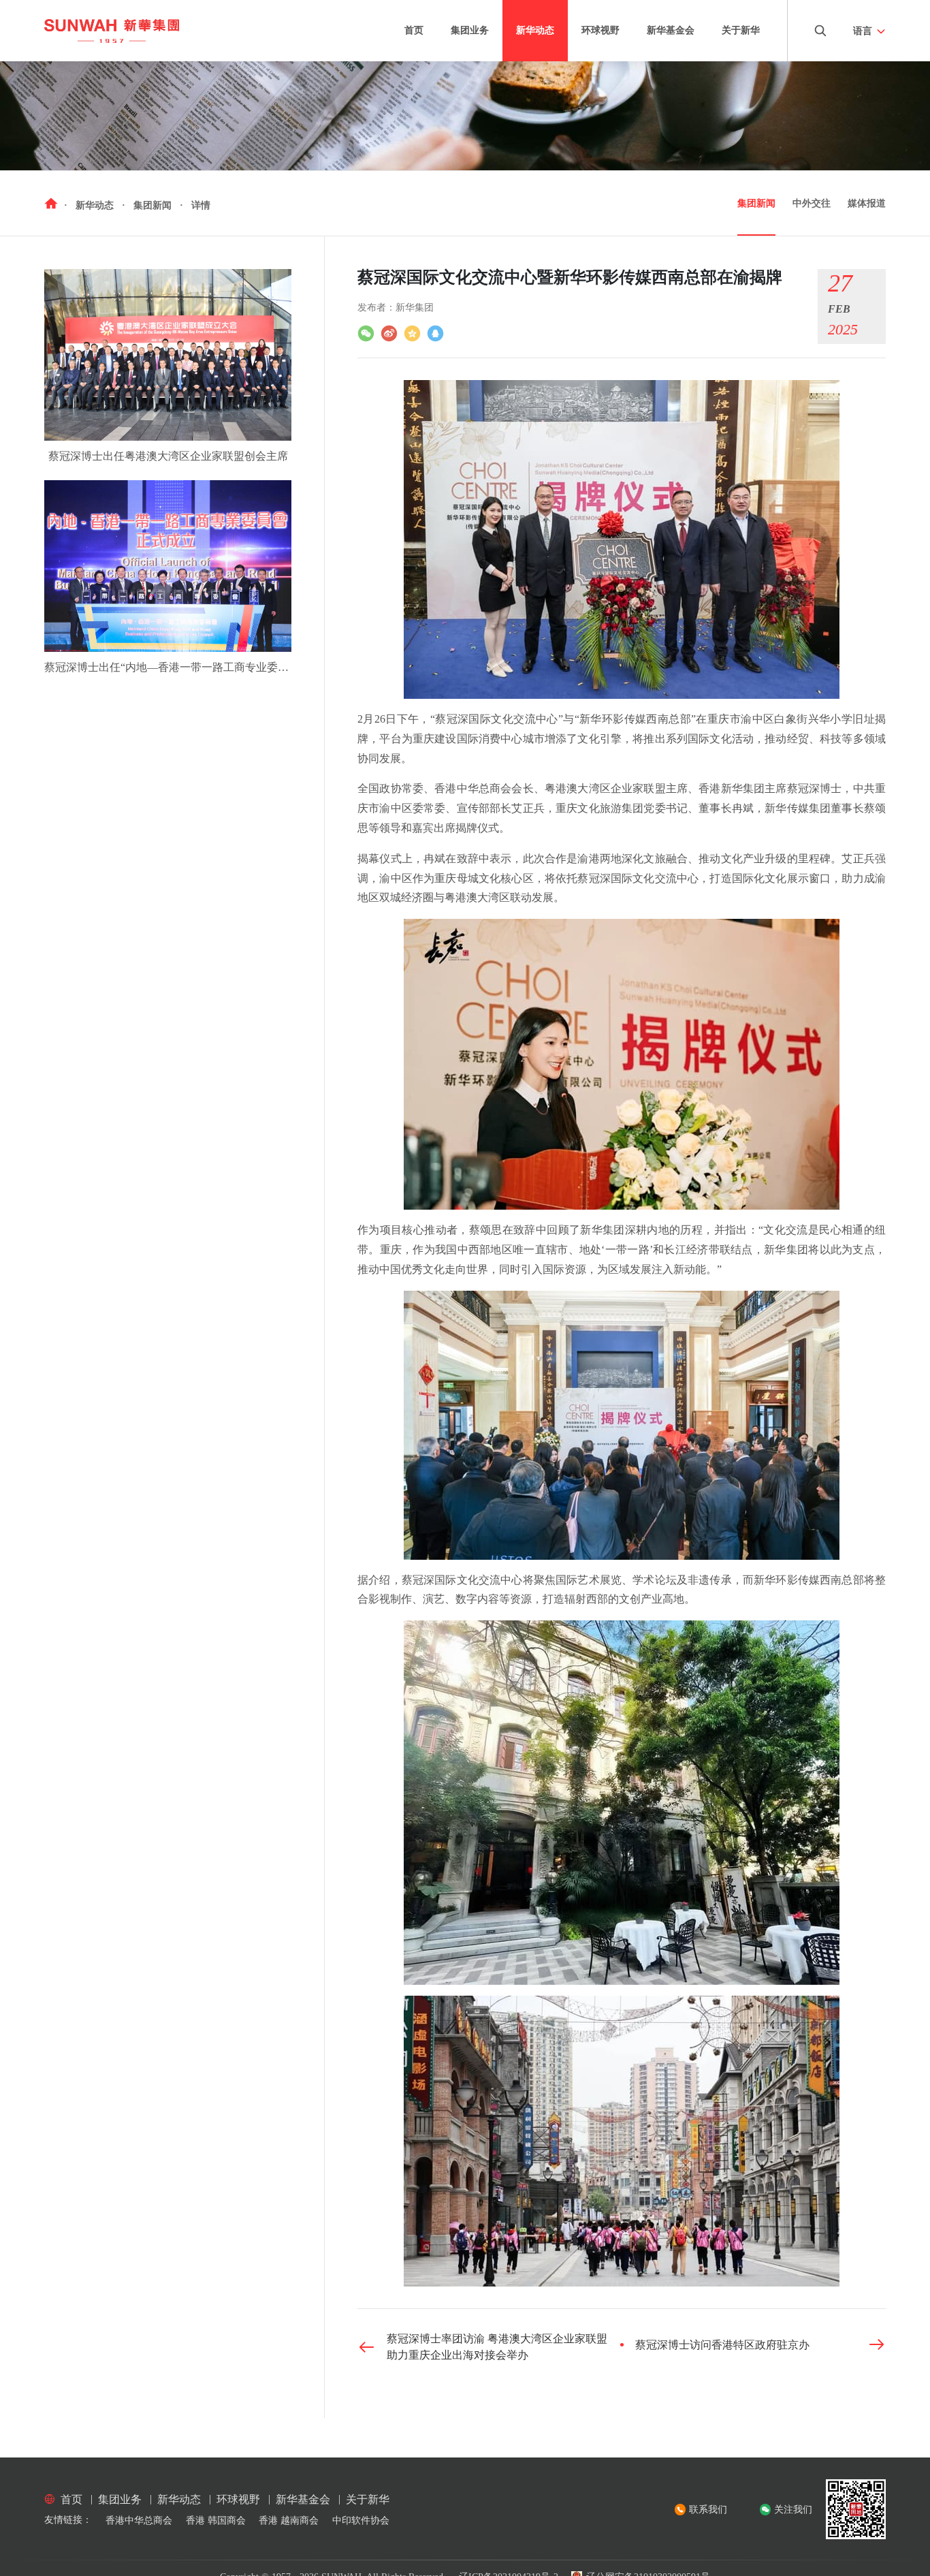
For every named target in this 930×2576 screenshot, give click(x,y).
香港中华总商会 (139, 2520)
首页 (414, 30)
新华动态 (535, 30)
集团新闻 (756, 203)
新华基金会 (671, 30)
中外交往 (812, 203)
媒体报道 (867, 203)
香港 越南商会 (289, 2520)
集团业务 (470, 30)
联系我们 (708, 2510)
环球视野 (600, 30)
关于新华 (741, 30)
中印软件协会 (361, 2520)
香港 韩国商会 (216, 2520)
